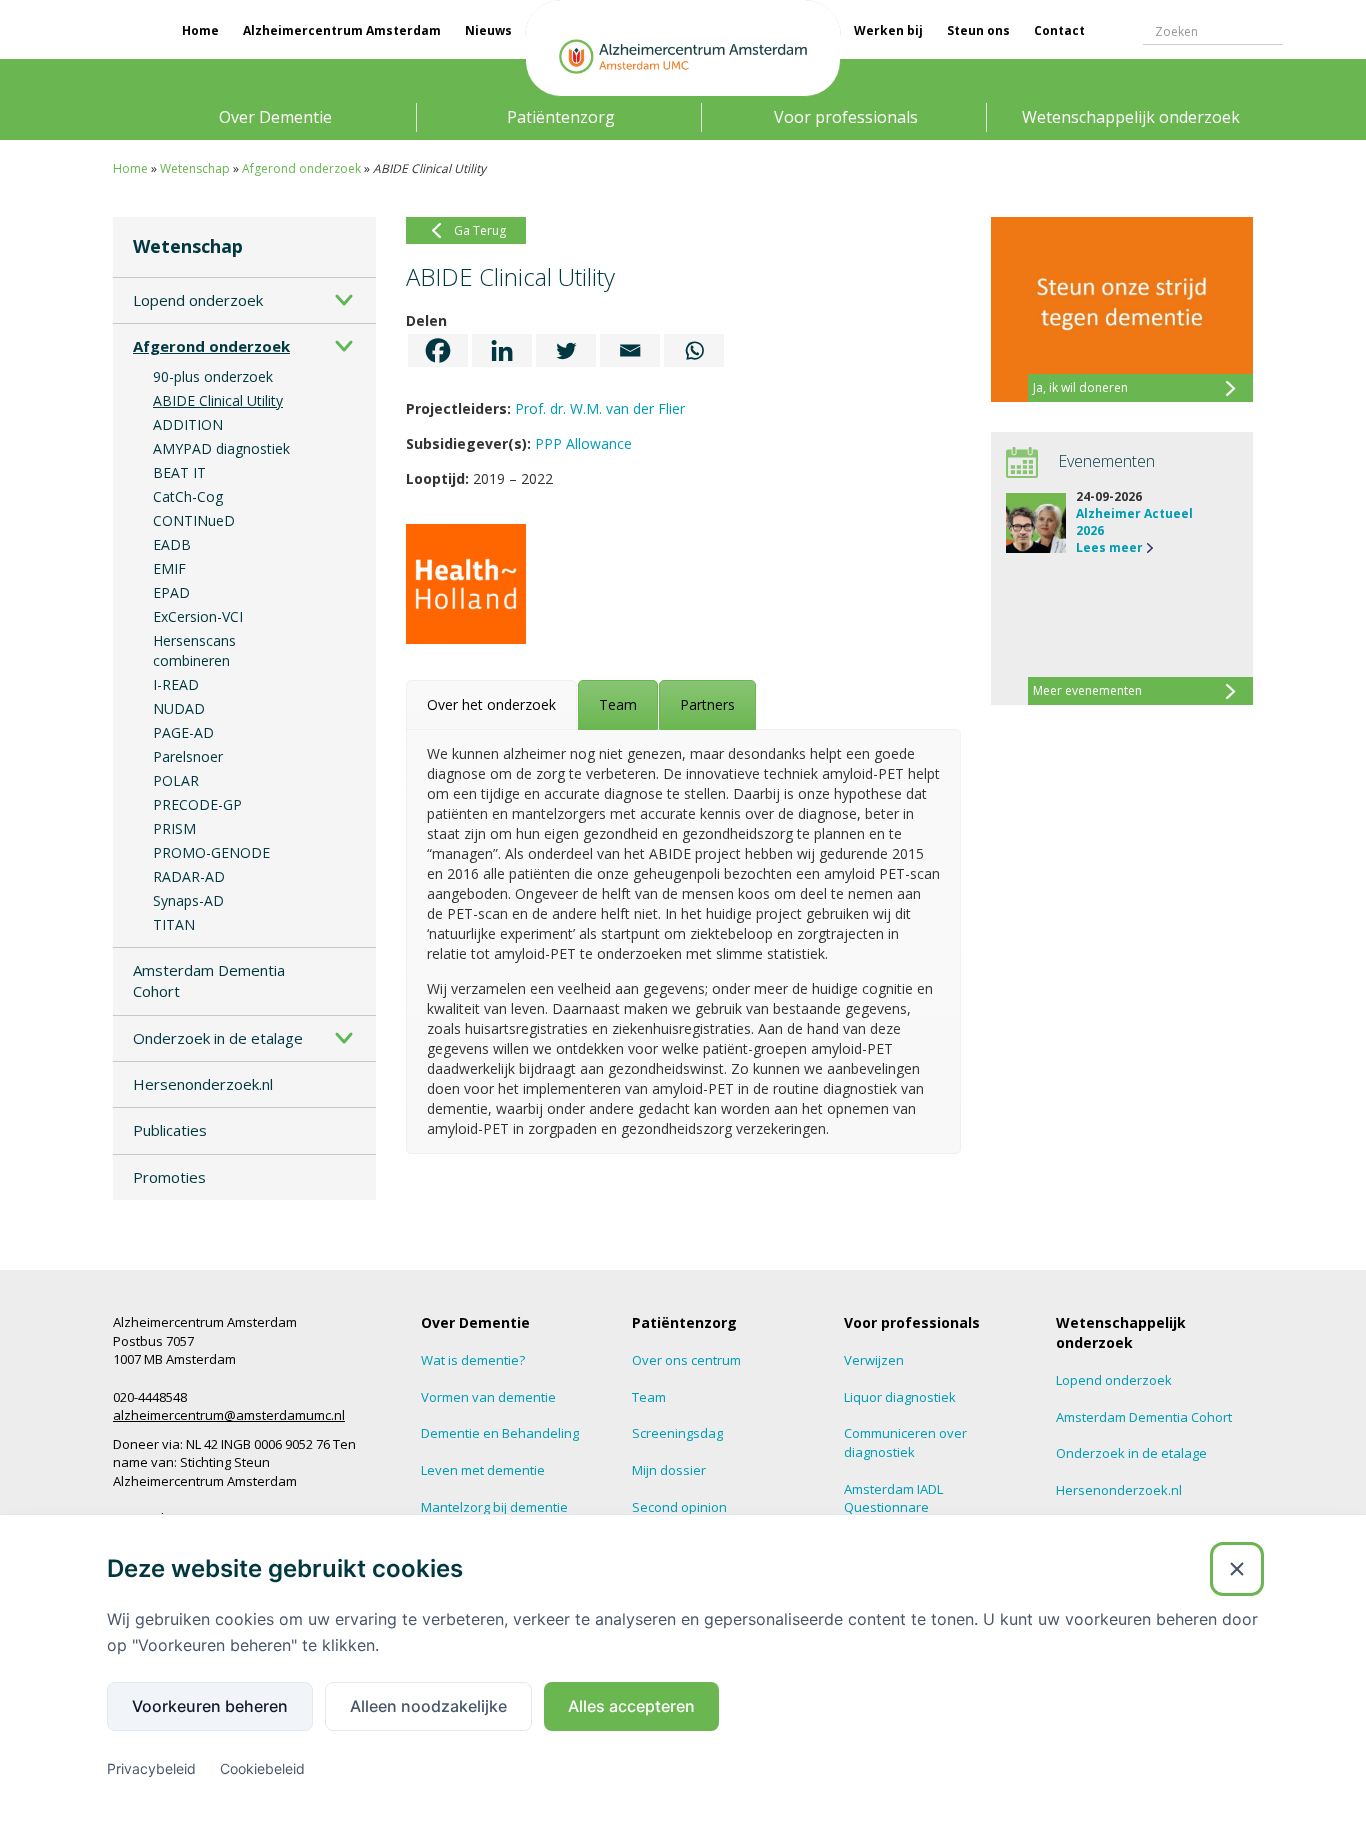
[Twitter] (566, 350)
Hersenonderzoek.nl (203, 1084)
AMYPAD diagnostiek (221, 448)
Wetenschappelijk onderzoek (1131, 117)
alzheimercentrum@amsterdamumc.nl (229, 1415)
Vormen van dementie (488, 1397)
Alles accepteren (631, 1706)
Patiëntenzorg (561, 117)
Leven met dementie (483, 1470)
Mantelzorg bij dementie (494, 1507)
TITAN (174, 924)
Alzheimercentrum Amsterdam (342, 30)
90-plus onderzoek (213, 376)
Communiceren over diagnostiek (905, 1442)
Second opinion (679, 1507)
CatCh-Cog (188, 496)
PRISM (174, 828)
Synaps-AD (188, 900)
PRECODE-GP (197, 804)
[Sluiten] (1237, 1569)
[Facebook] (438, 350)
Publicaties (170, 1130)
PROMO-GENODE (211, 852)
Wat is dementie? (473, 1360)
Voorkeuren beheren (210, 1706)
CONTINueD (194, 520)
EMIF (169, 568)
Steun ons (978, 30)
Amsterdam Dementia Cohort (209, 980)
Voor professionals (846, 117)
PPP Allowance (583, 443)
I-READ (176, 684)
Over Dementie (275, 117)
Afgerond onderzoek (301, 168)
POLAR (176, 780)
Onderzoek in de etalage (218, 1038)
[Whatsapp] (694, 350)
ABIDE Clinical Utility (218, 400)
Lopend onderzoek (198, 300)
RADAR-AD (189, 876)
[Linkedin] (502, 350)
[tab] (491, 705)
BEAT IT (179, 472)
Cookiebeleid (262, 1768)
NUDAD (179, 708)
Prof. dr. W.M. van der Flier (600, 408)
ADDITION (188, 424)
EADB (172, 544)
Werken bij (888, 30)
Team (649, 1397)
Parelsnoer (188, 756)
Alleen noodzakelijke (428, 1706)
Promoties (169, 1177)
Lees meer (1109, 547)
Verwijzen (874, 1360)
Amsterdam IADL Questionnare (893, 1498)
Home (200, 30)
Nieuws (488, 30)
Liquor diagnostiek (900, 1397)
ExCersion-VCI (198, 616)
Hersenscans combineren (194, 650)
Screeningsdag (677, 1433)
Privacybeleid (151, 1768)
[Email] (630, 350)
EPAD (171, 592)
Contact (1059, 30)
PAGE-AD (183, 732)
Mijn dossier (669, 1470)
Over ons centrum (686, 1360)
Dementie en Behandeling (500, 1433)
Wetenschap (195, 168)
